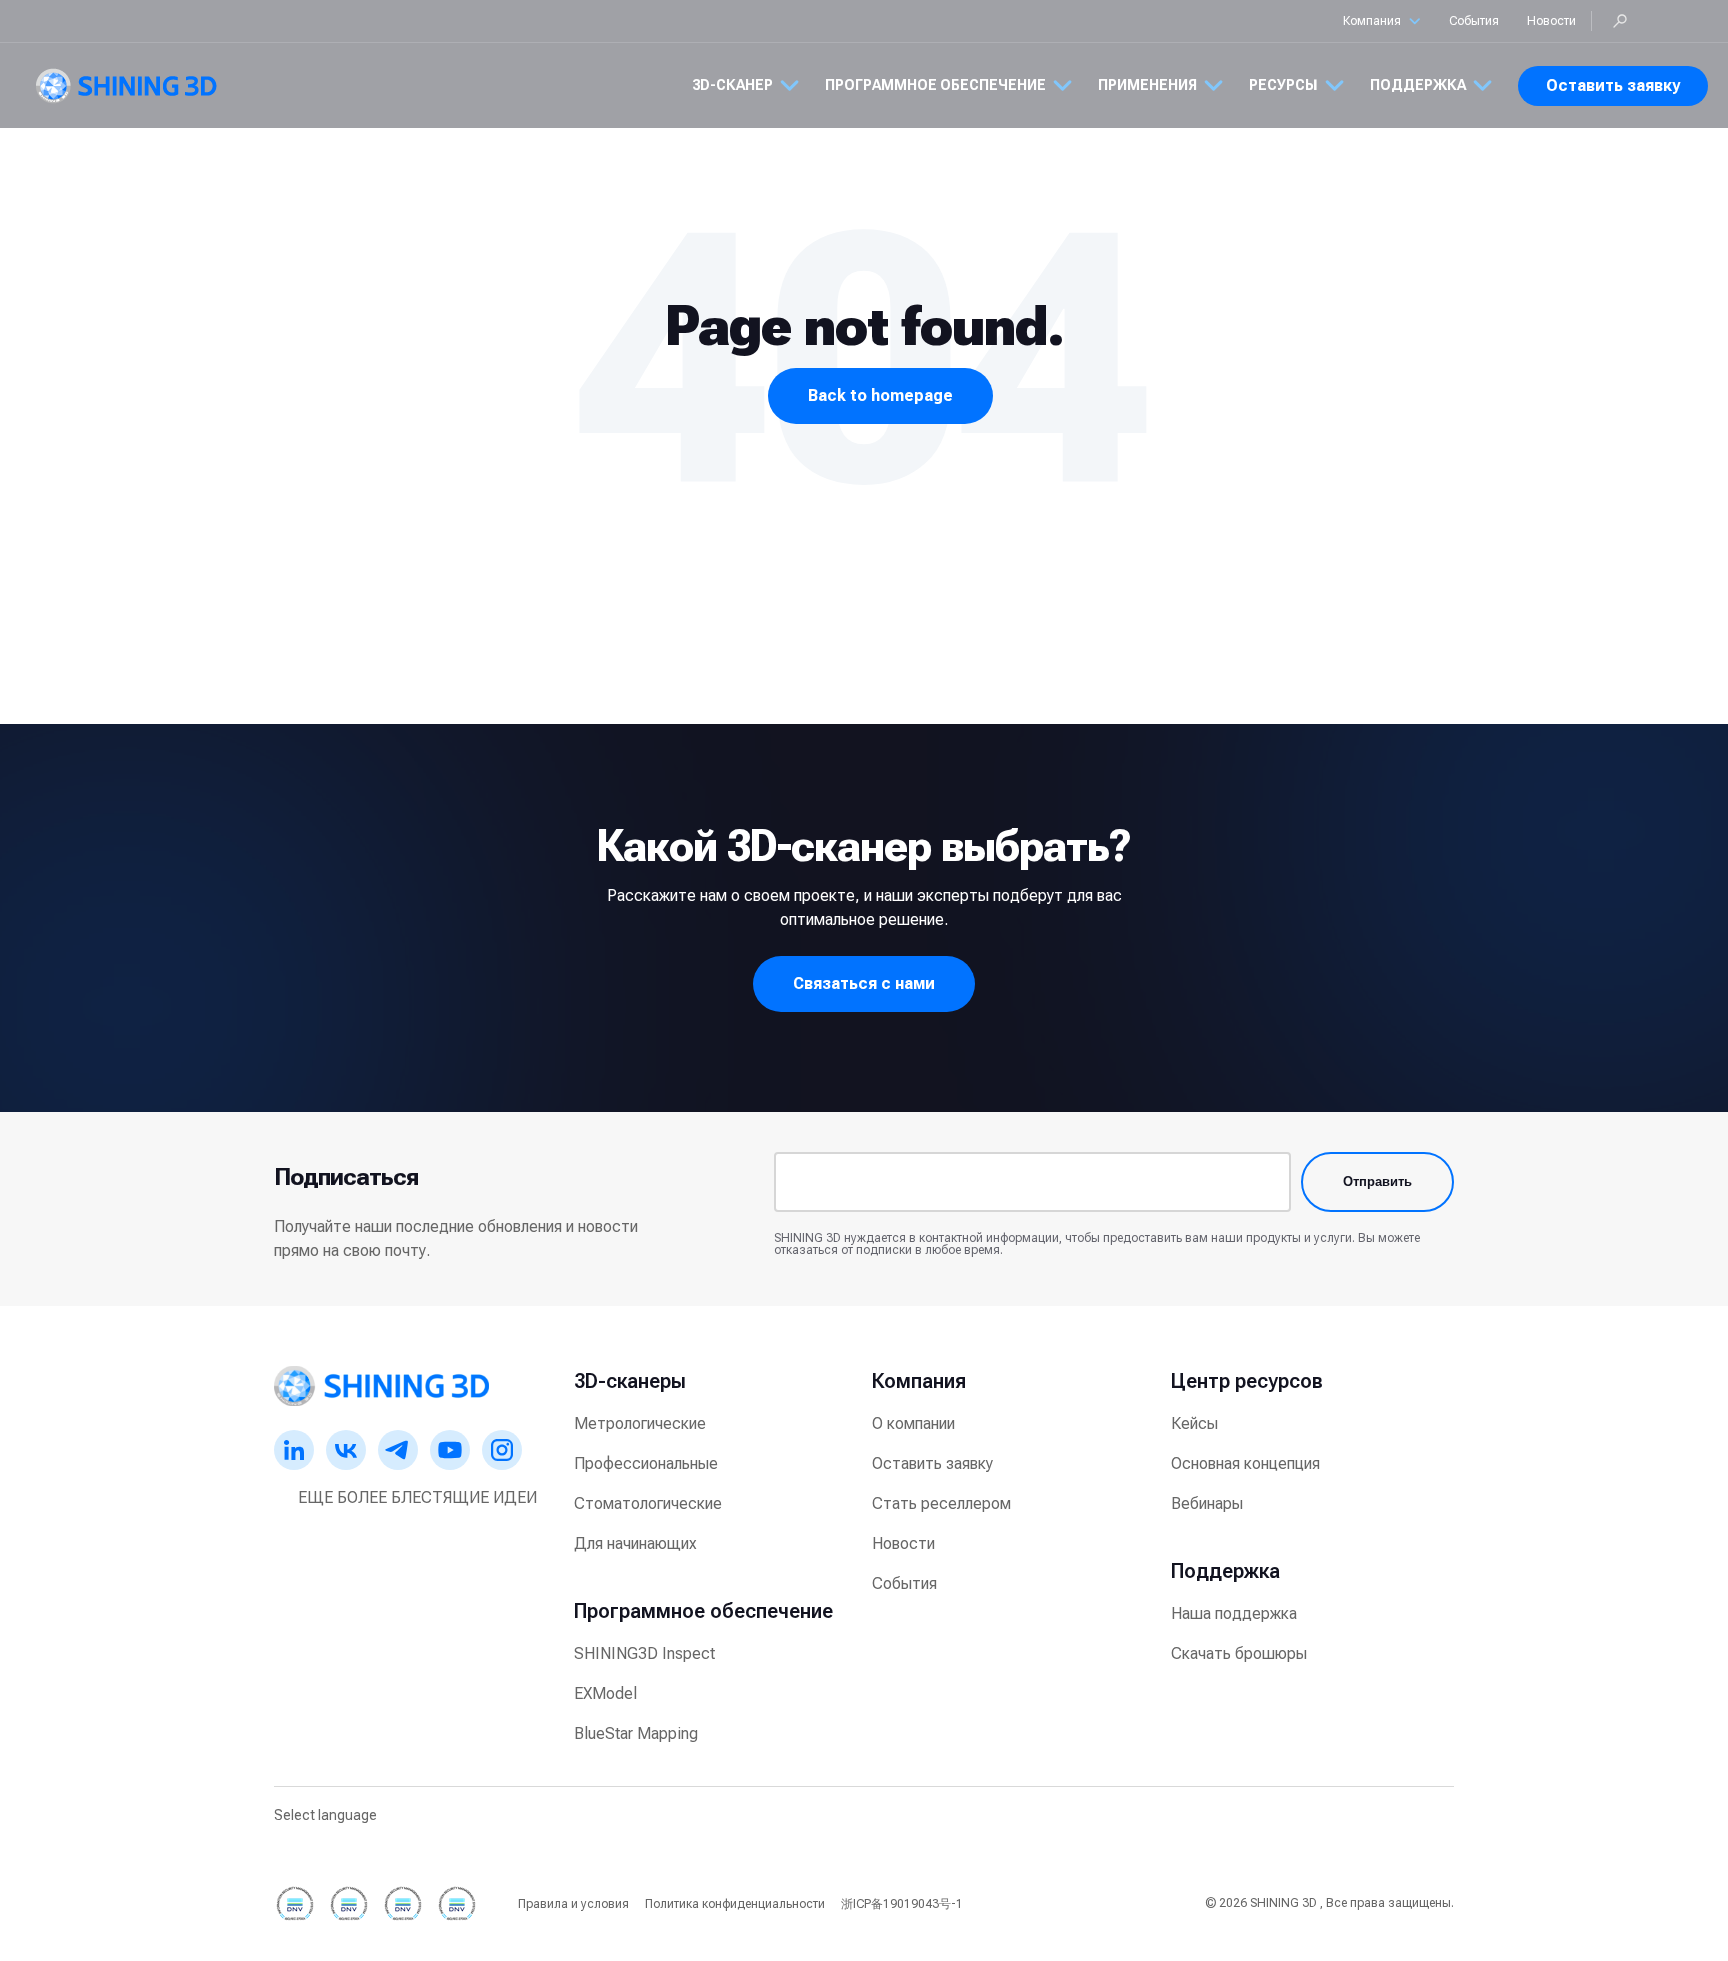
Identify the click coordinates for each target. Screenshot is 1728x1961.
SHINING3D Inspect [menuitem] (644, 1653)
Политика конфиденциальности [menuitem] (735, 1904)
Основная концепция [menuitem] (1245, 1463)
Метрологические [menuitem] (640, 1423)
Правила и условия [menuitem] (573, 1904)
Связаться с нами (864, 983)
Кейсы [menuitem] (1194, 1423)
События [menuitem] (904, 1583)
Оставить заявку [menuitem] (932, 1463)
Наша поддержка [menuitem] (1234, 1613)
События (1474, 21)
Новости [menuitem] (903, 1543)
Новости (1551, 21)
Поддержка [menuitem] (1225, 1571)
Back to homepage (880, 395)
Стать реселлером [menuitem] (941, 1503)
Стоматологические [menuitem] (648, 1503)
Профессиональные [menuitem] (646, 1463)
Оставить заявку (1613, 85)
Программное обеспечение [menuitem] (703, 1611)
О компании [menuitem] (913, 1423)
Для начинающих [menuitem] (635, 1543)
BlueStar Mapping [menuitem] (636, 1733)
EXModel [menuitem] (605, 1693)
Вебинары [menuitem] (1207, 1503)
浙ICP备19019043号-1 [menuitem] (902, 1904)
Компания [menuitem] (919, 1381)
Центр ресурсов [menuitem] (1247, 1381)
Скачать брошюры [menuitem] (1239, 1653)
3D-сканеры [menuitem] (630, 1381)
